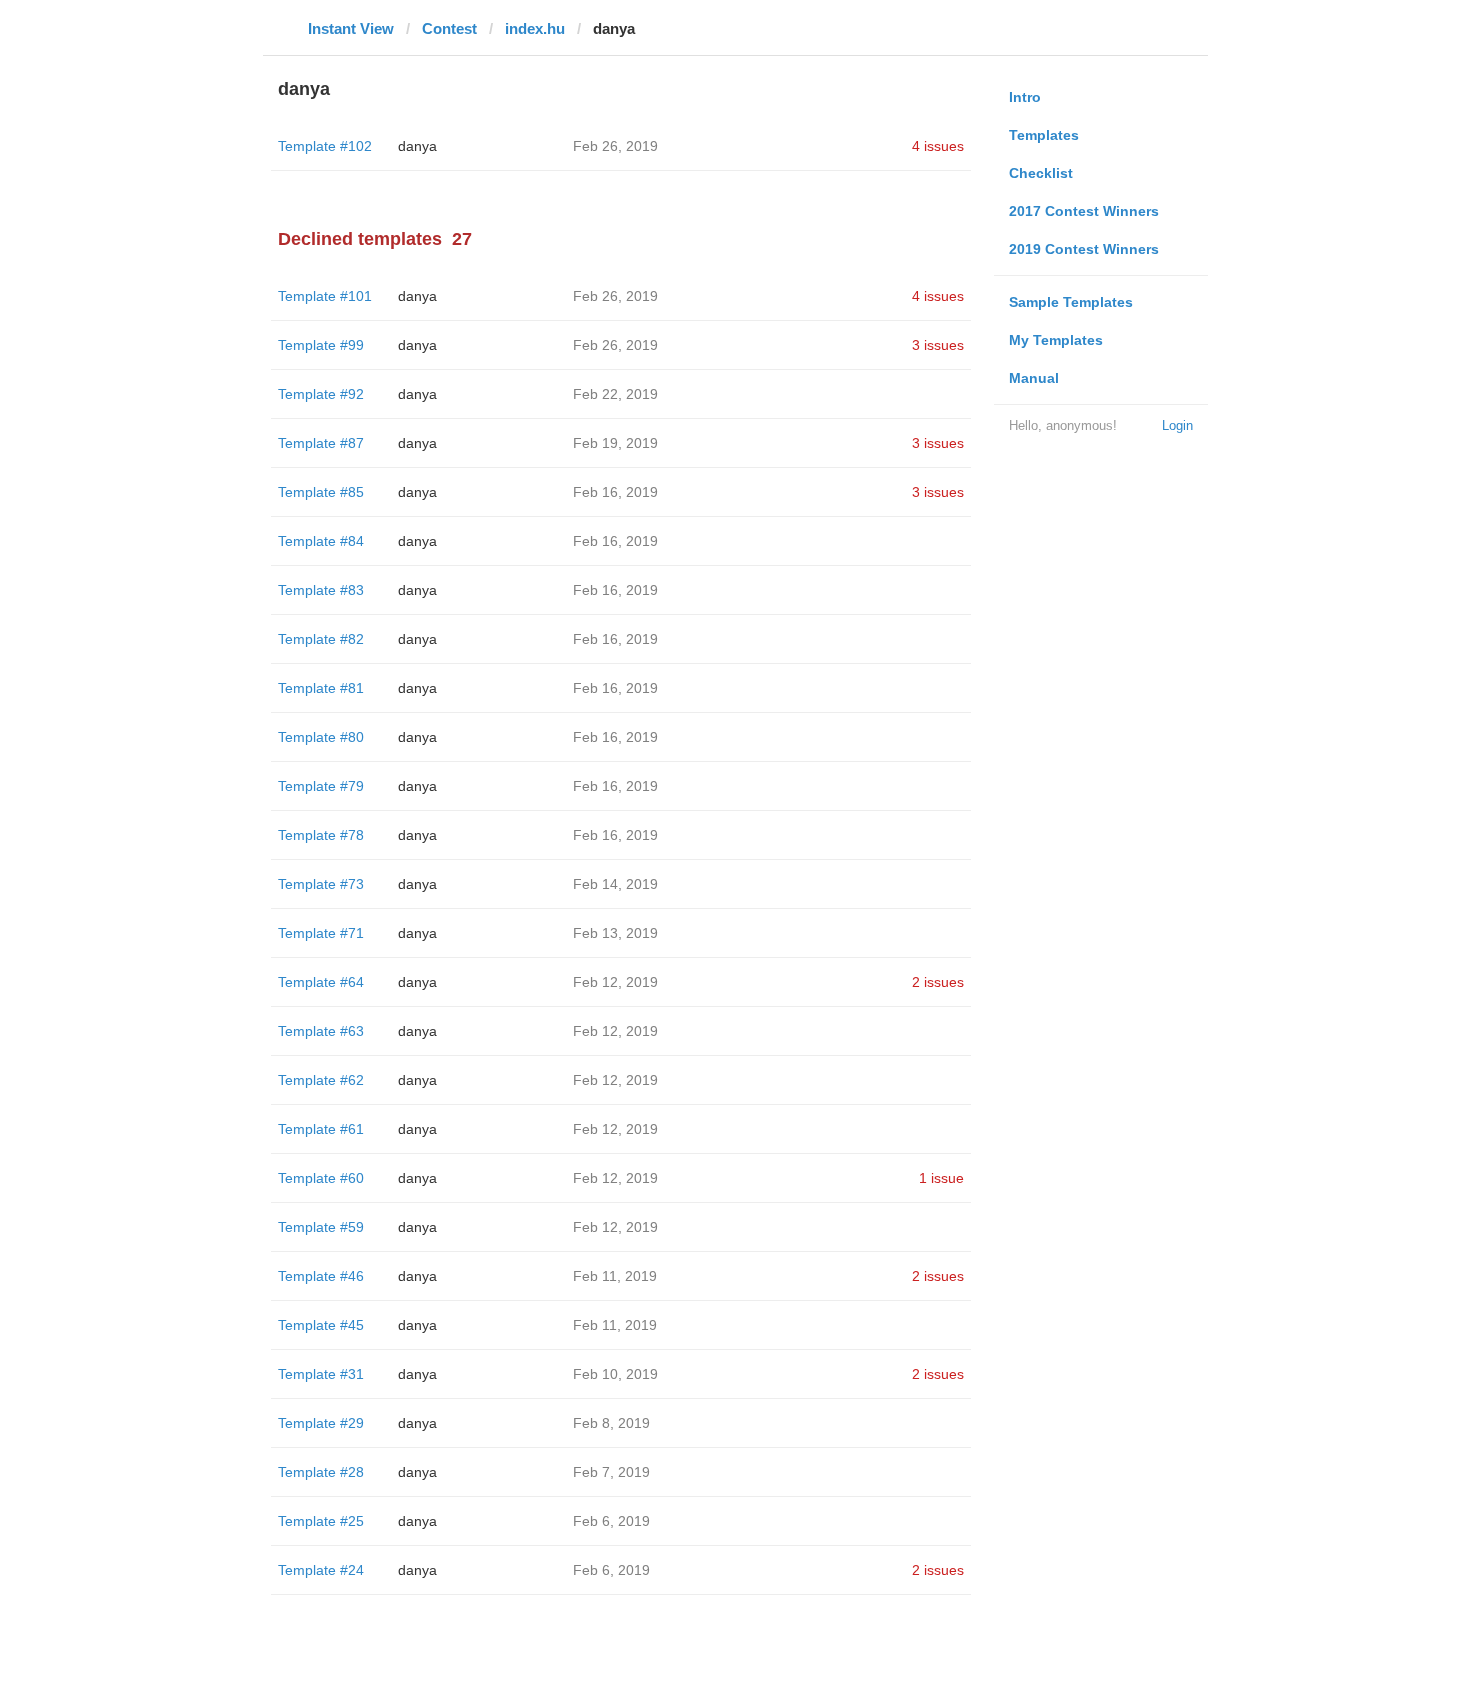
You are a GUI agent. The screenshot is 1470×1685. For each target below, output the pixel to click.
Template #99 (321, 345)
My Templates (1056, 340)
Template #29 (321, 1423)
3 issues (938, 345)
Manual (1034, 378)
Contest (449, 28)
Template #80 (321, 737)
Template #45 (321, 1325)
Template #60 (321, 1178)
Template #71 (321, 933)
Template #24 (321, 1570)
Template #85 (321, 492)
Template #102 (325, 146)
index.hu (535, 28)
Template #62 (321, 1080)
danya (417, 146)
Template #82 (321, 639)
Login (1177, 425)
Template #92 (321, 394)
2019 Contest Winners (1084, 249)
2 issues (938, 982)
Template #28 (321, 1472)
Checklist (1041, 173)
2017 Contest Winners (1084, 211)
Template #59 (321, 1227)
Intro (1025, 97)
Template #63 (321, 1031)
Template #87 (321, 443)
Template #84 (321, 541)
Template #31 (321, 1374)
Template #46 (321, 1276)
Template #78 (321, 835)
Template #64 (321, 982)
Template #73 (321, 884)
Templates (1044, 135)
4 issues (938, 146)
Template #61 (321, 1129)
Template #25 (321, 1521)
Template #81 (321, 688)
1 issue (941, 1178)
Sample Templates (1071, 302)
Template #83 (321, 590)
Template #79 (321, 786)
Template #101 (325, 296)
